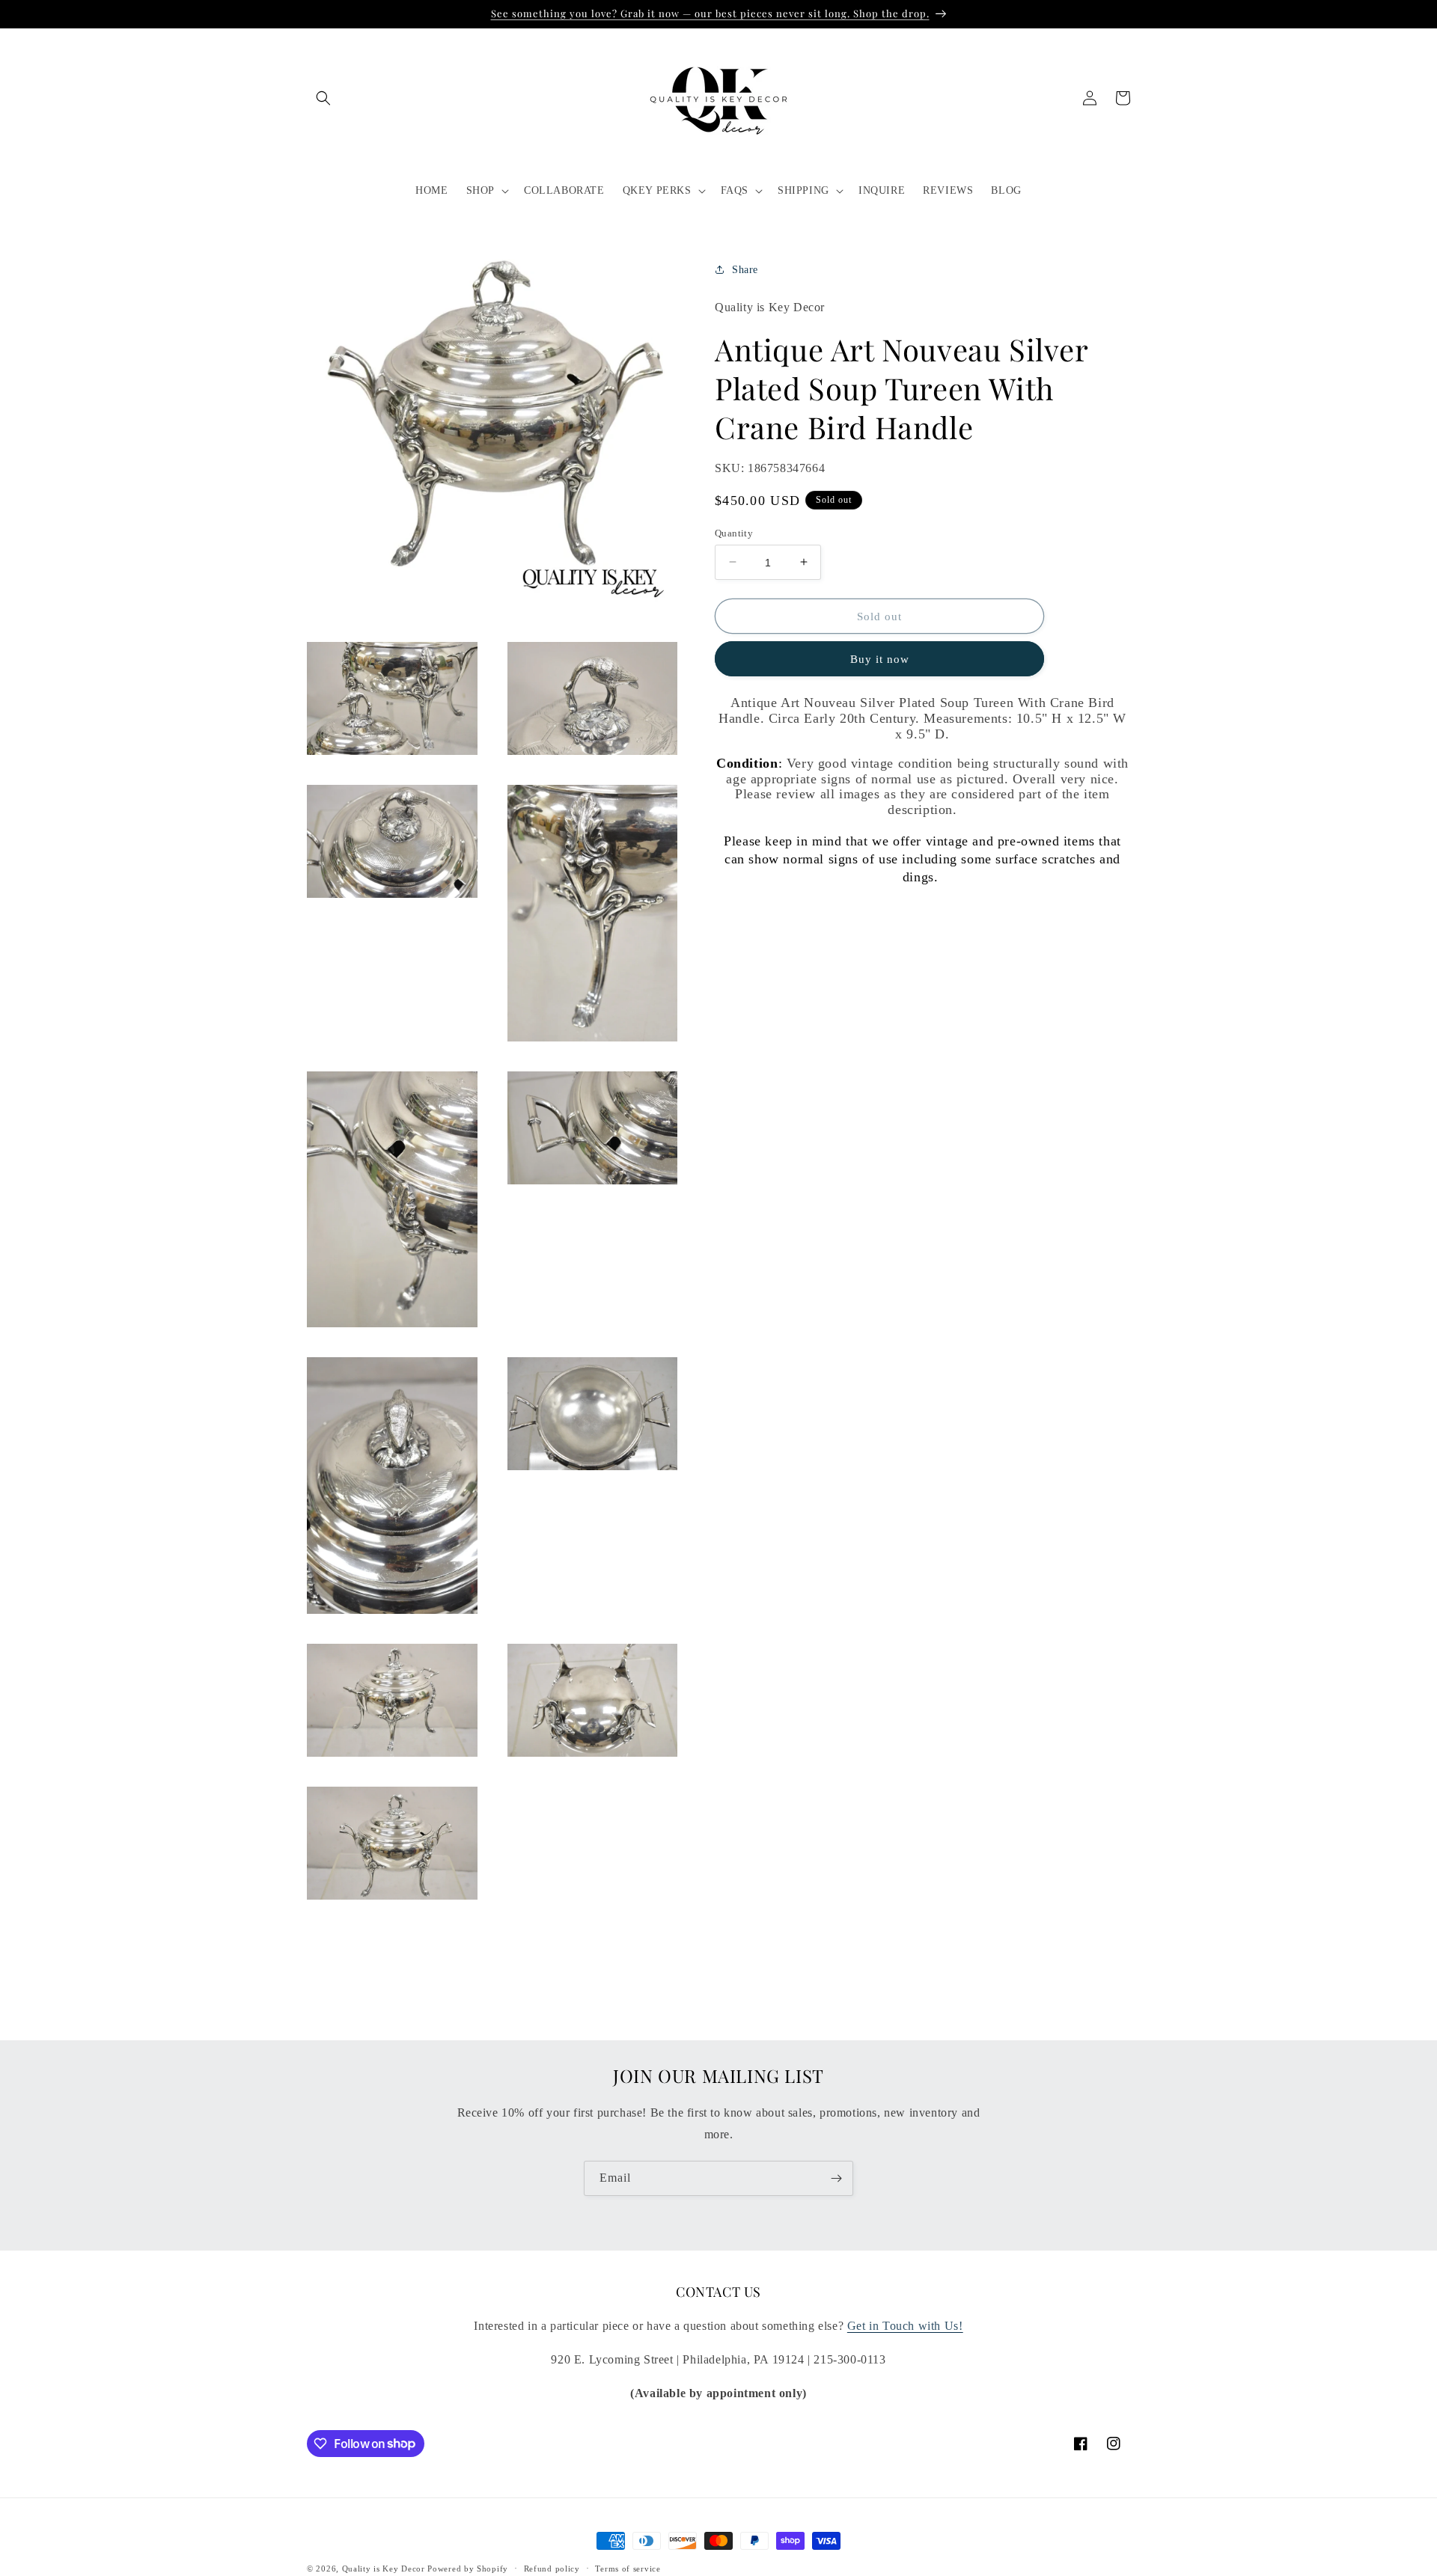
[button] (323, 98)
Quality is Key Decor (384, 2569)
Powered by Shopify (468, 2569)
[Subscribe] (836, 2178)
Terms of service (628, 2568)
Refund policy (552, 2568)
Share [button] (745, 269)
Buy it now (880, 659)
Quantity (734, 532)
